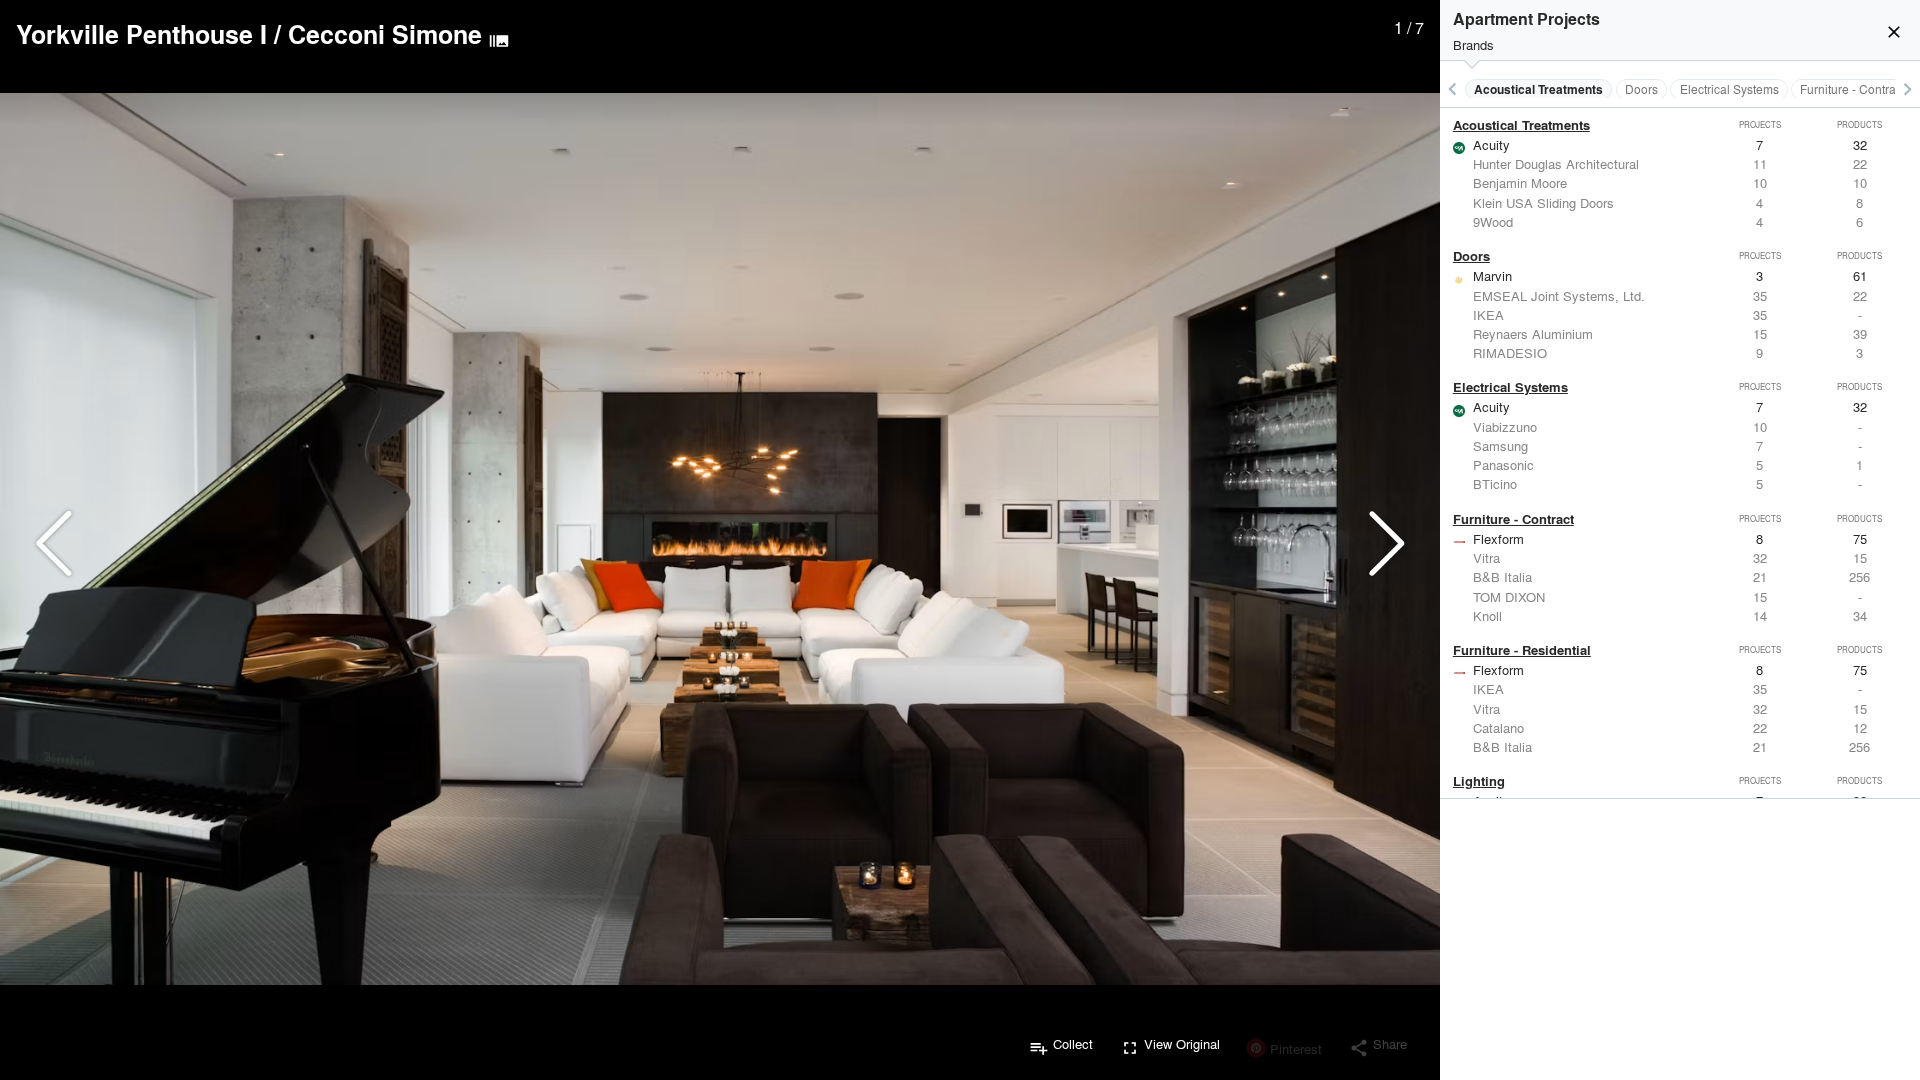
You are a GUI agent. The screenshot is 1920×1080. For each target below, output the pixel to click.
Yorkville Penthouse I (141, 34)
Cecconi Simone (385, 34)
